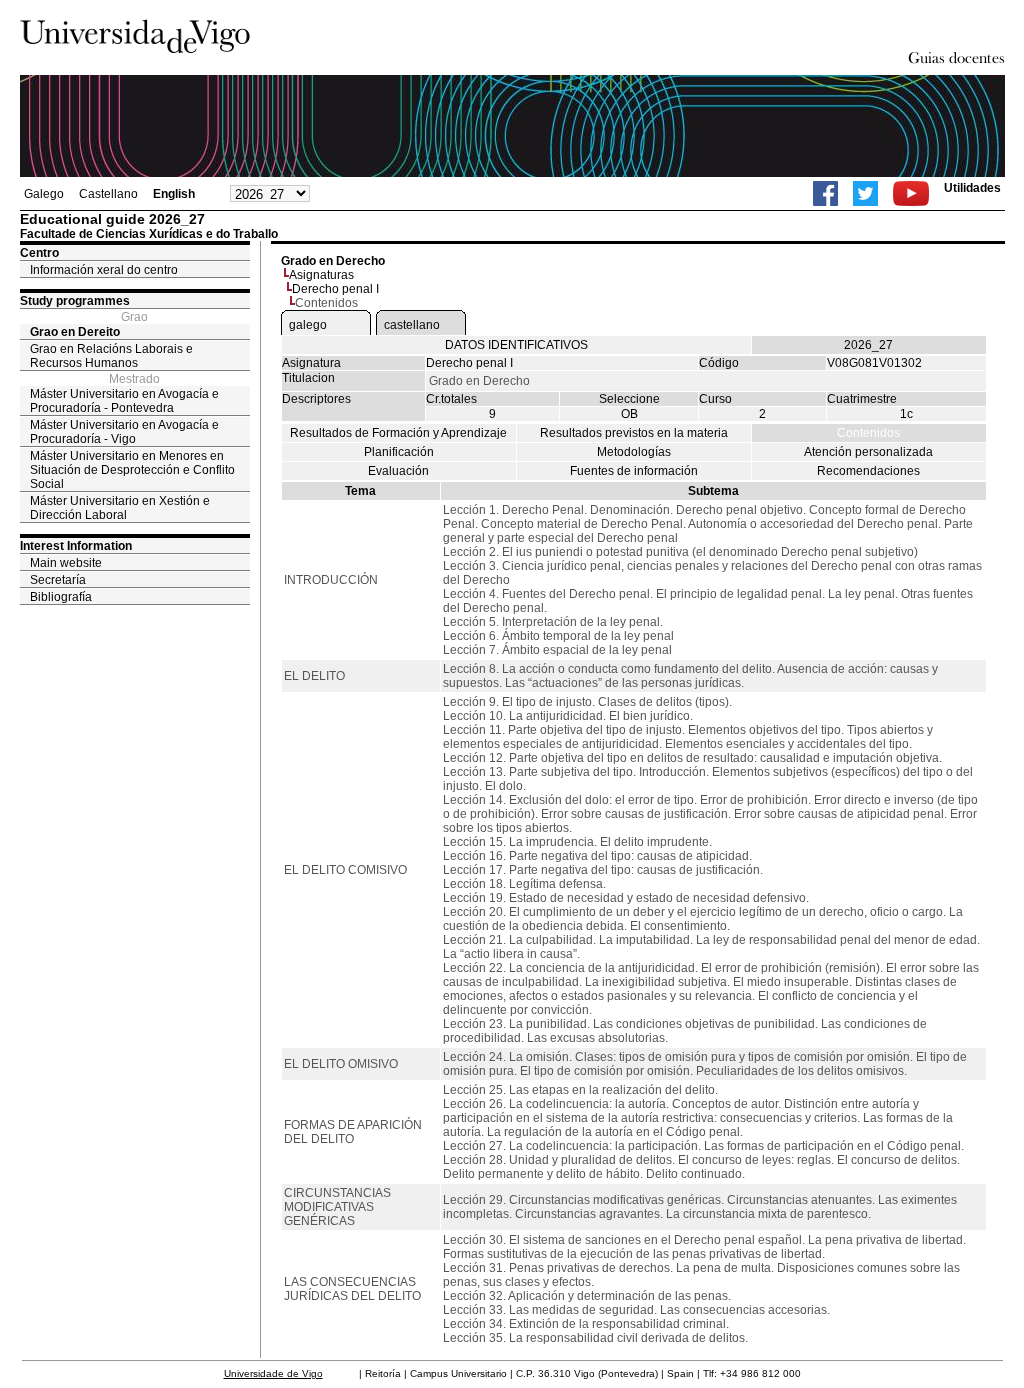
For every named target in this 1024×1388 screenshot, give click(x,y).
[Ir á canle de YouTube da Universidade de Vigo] (911, 193)
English (174, 194)
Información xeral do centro (104, 270)
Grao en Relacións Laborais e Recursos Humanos (111, 356)
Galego (44, 194)
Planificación (399, 452)
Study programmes (75, 301)
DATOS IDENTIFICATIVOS (516, 345)
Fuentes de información (634, 471)
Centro (39, 253)
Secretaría (58, 580)
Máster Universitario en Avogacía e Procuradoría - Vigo (124, 432)
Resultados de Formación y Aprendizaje (398, 433)
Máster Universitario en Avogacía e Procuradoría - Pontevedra (124, 401)
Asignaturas (321, 275)
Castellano (108, 194)
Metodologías (634, 452)
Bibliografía (61, 597)
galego (308, 325)
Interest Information (76, 546)
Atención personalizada (868, 452)
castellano (412, 325)
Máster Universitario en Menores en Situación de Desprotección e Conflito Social (132, 470)
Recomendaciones (868, 471)
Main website (66, 563)
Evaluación (398, 471)
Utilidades (972, 188)
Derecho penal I (335, 289)
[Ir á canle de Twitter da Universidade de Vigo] (865, 193)
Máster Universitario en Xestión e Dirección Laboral (120, 508)
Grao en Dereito (75, 332)
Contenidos (868, 433)
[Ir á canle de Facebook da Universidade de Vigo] (825, 193)
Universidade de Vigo (273, 1373)
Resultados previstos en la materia (634, 433)
